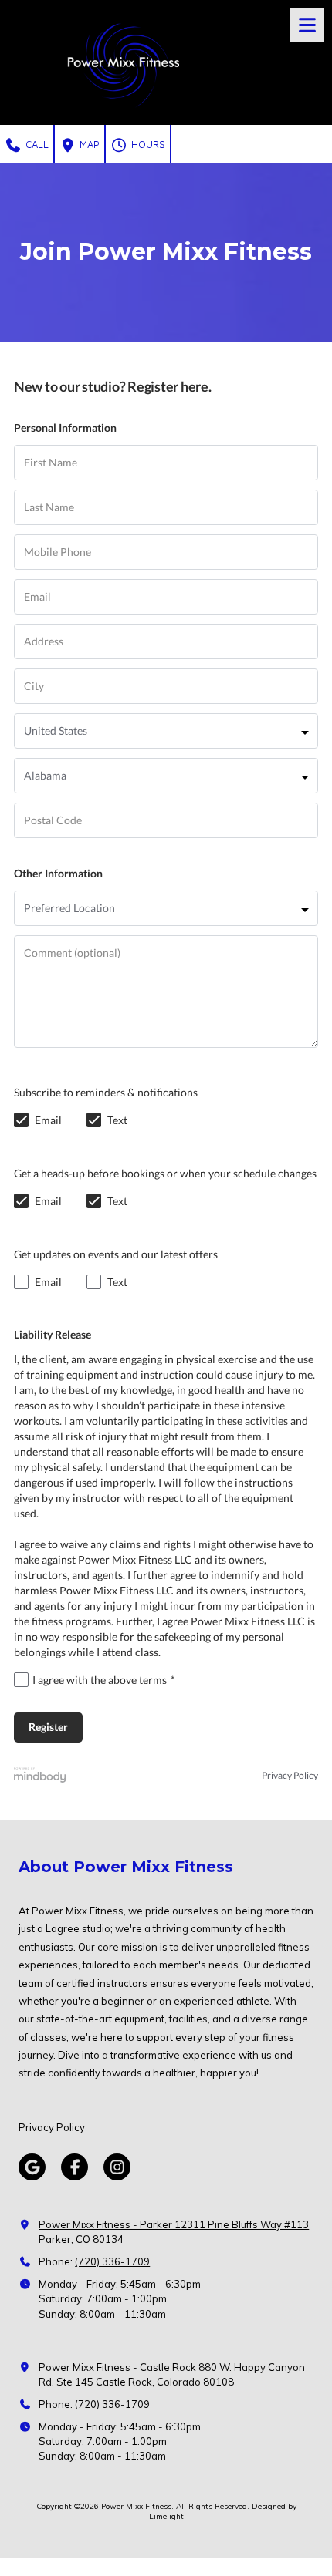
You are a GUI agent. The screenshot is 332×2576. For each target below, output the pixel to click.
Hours (147, 144)
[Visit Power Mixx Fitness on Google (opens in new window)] (32, 2167)
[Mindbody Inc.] (40, 1776)
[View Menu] (307, 25)
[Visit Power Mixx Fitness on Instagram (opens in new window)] (117, 2167)
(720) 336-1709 (112, 2261)
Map (88, 144)
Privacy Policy (290, 1776)
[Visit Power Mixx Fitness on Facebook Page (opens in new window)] (75, 2167)
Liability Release (53, 1334)
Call (36, 144)
